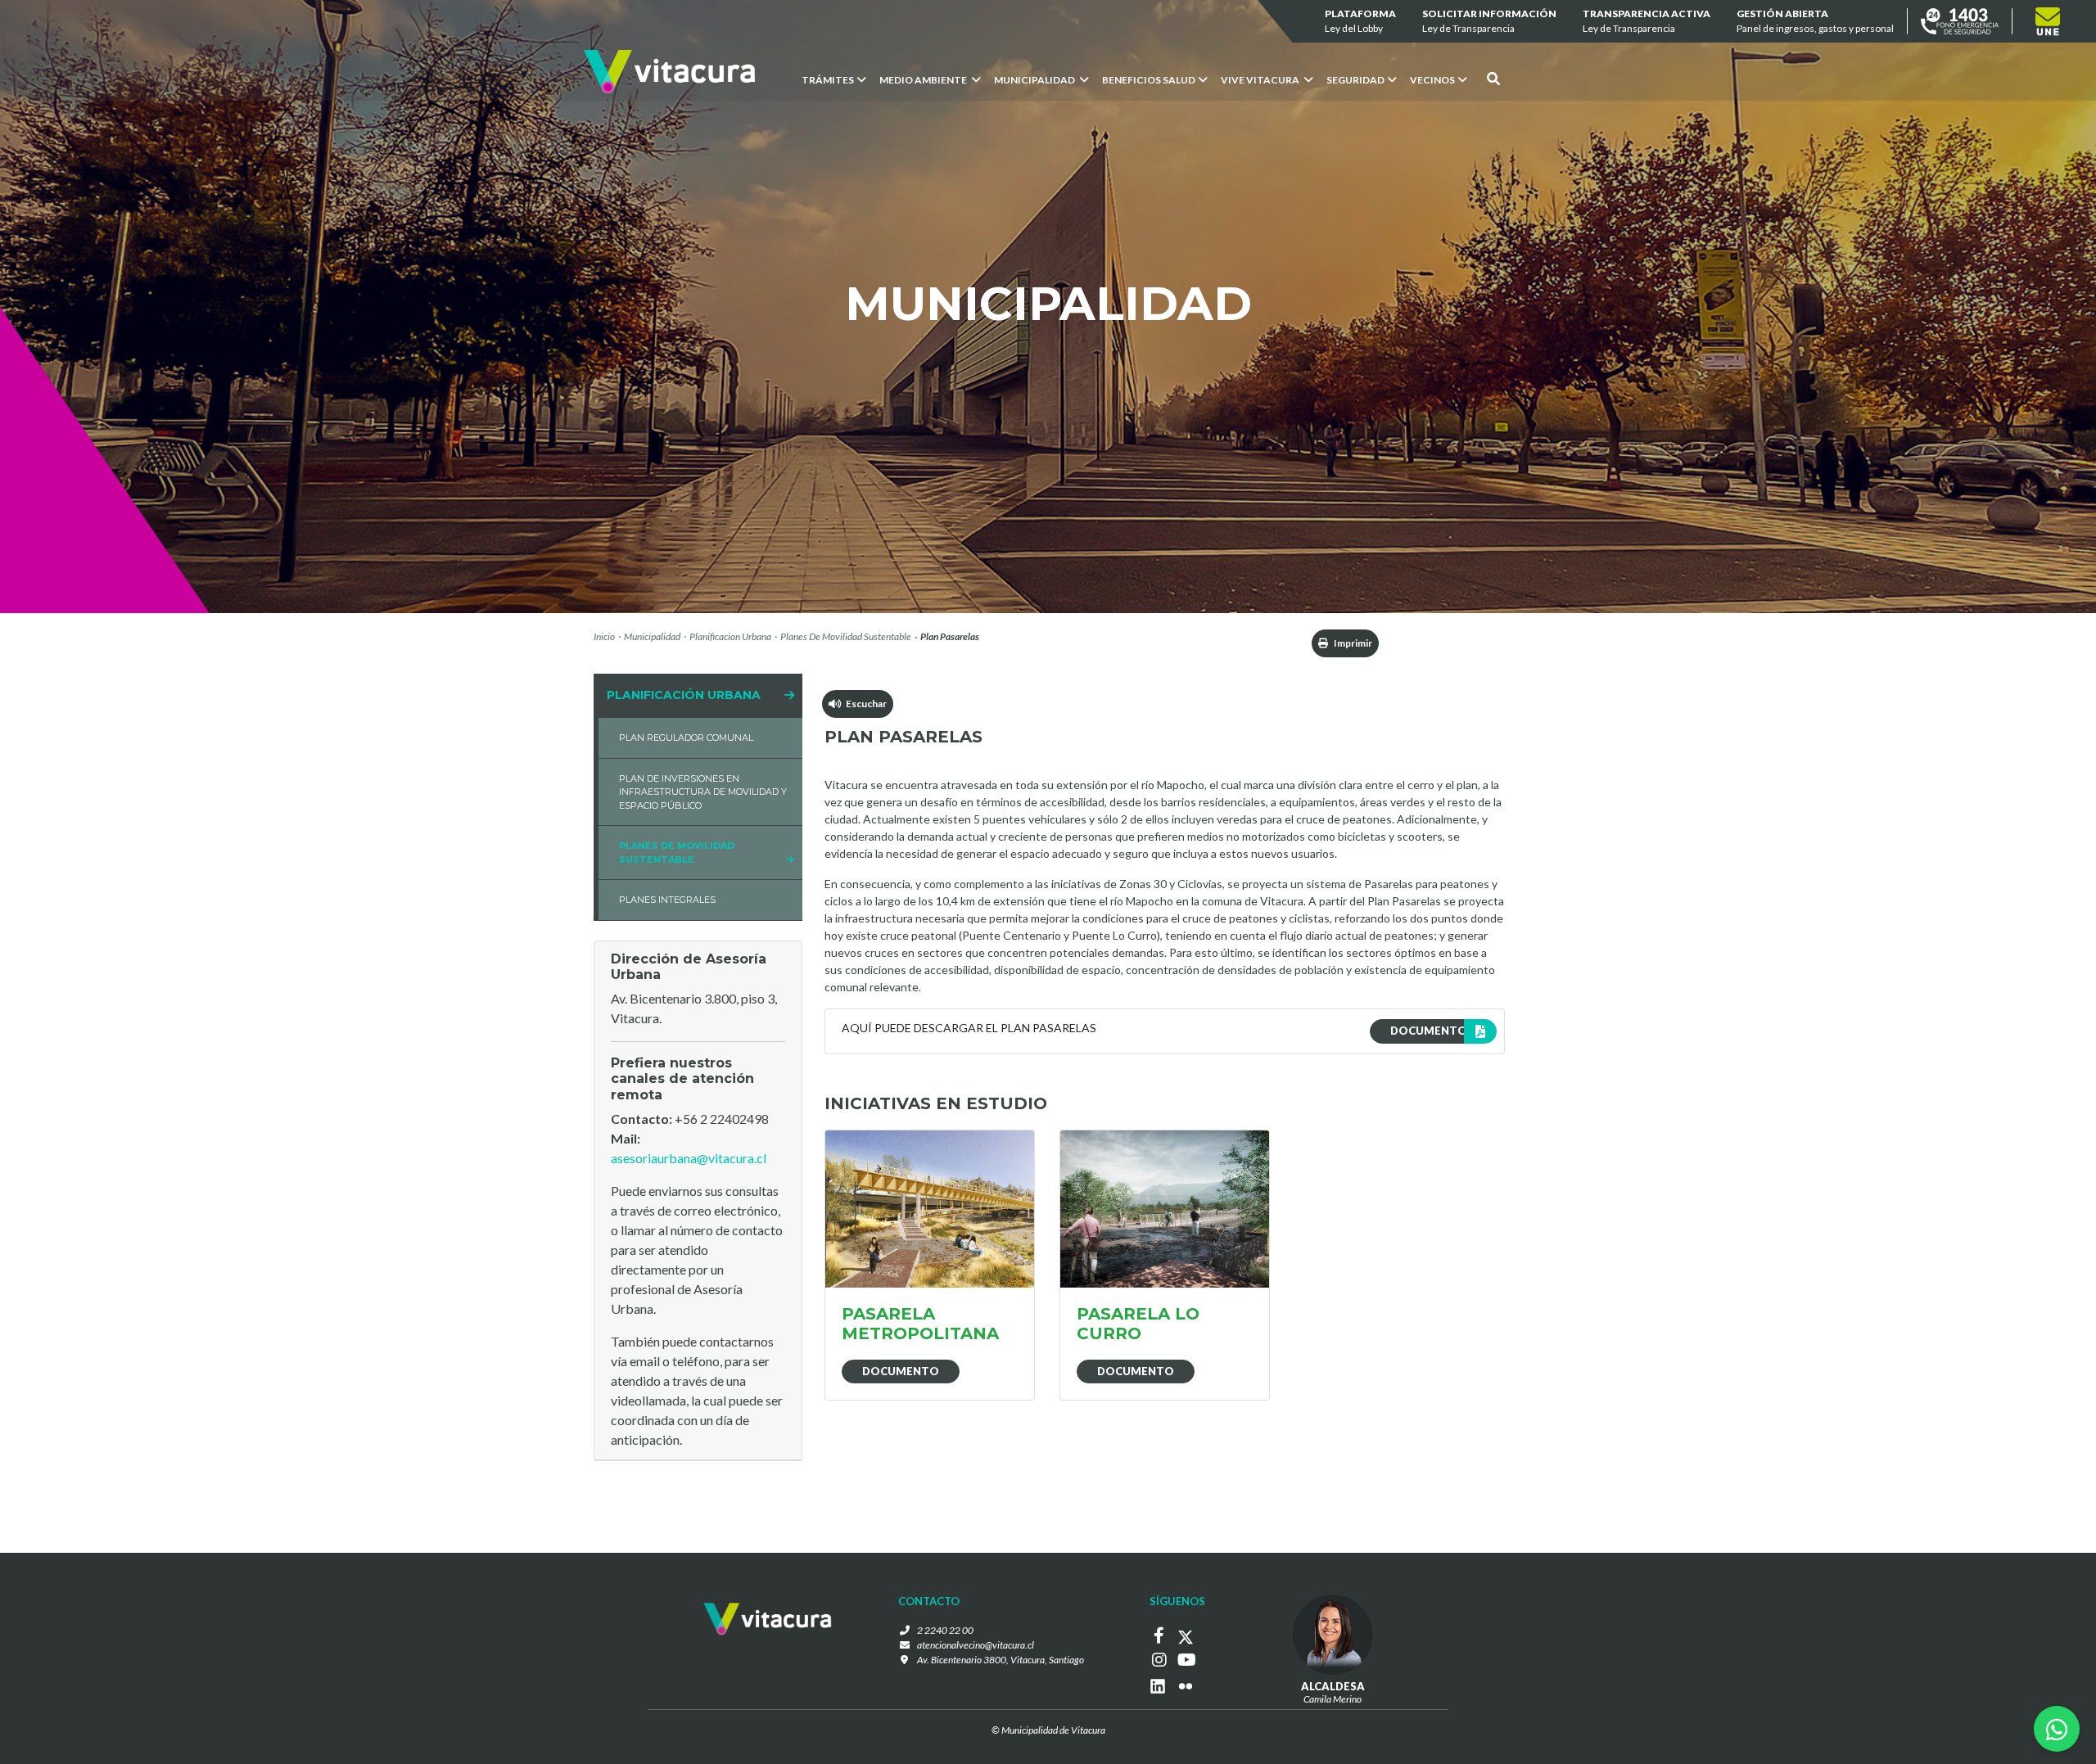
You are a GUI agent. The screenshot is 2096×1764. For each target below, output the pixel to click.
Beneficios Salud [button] (1149, 80)
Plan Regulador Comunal (686, 738)
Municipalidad (652, 636)
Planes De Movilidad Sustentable (846, 636)
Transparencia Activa (1647, 21)
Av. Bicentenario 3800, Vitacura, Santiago (1001, 1660)
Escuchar (864, 704)
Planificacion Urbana (730, 636)
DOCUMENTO (1429, 1031)
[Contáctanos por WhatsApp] (2057, 1729)
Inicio (604, 636)
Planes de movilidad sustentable (677, 853)
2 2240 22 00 (945, 1630)
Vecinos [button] (1432, 80)
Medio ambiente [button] (924, 80)
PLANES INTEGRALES (667, 900)
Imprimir (1352, 643)
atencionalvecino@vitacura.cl (976, 1645)
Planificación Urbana (684, 695)
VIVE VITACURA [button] (1261, 80)
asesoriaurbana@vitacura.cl (689, 1158)
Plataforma (1360, 21)
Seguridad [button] (1355, 80)
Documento (901, 1371)
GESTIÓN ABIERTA (1815, 21)
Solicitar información (1489, 21)
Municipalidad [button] (1035, 80)
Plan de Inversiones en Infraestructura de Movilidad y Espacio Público (703, 792)
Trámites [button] (828, 80)
